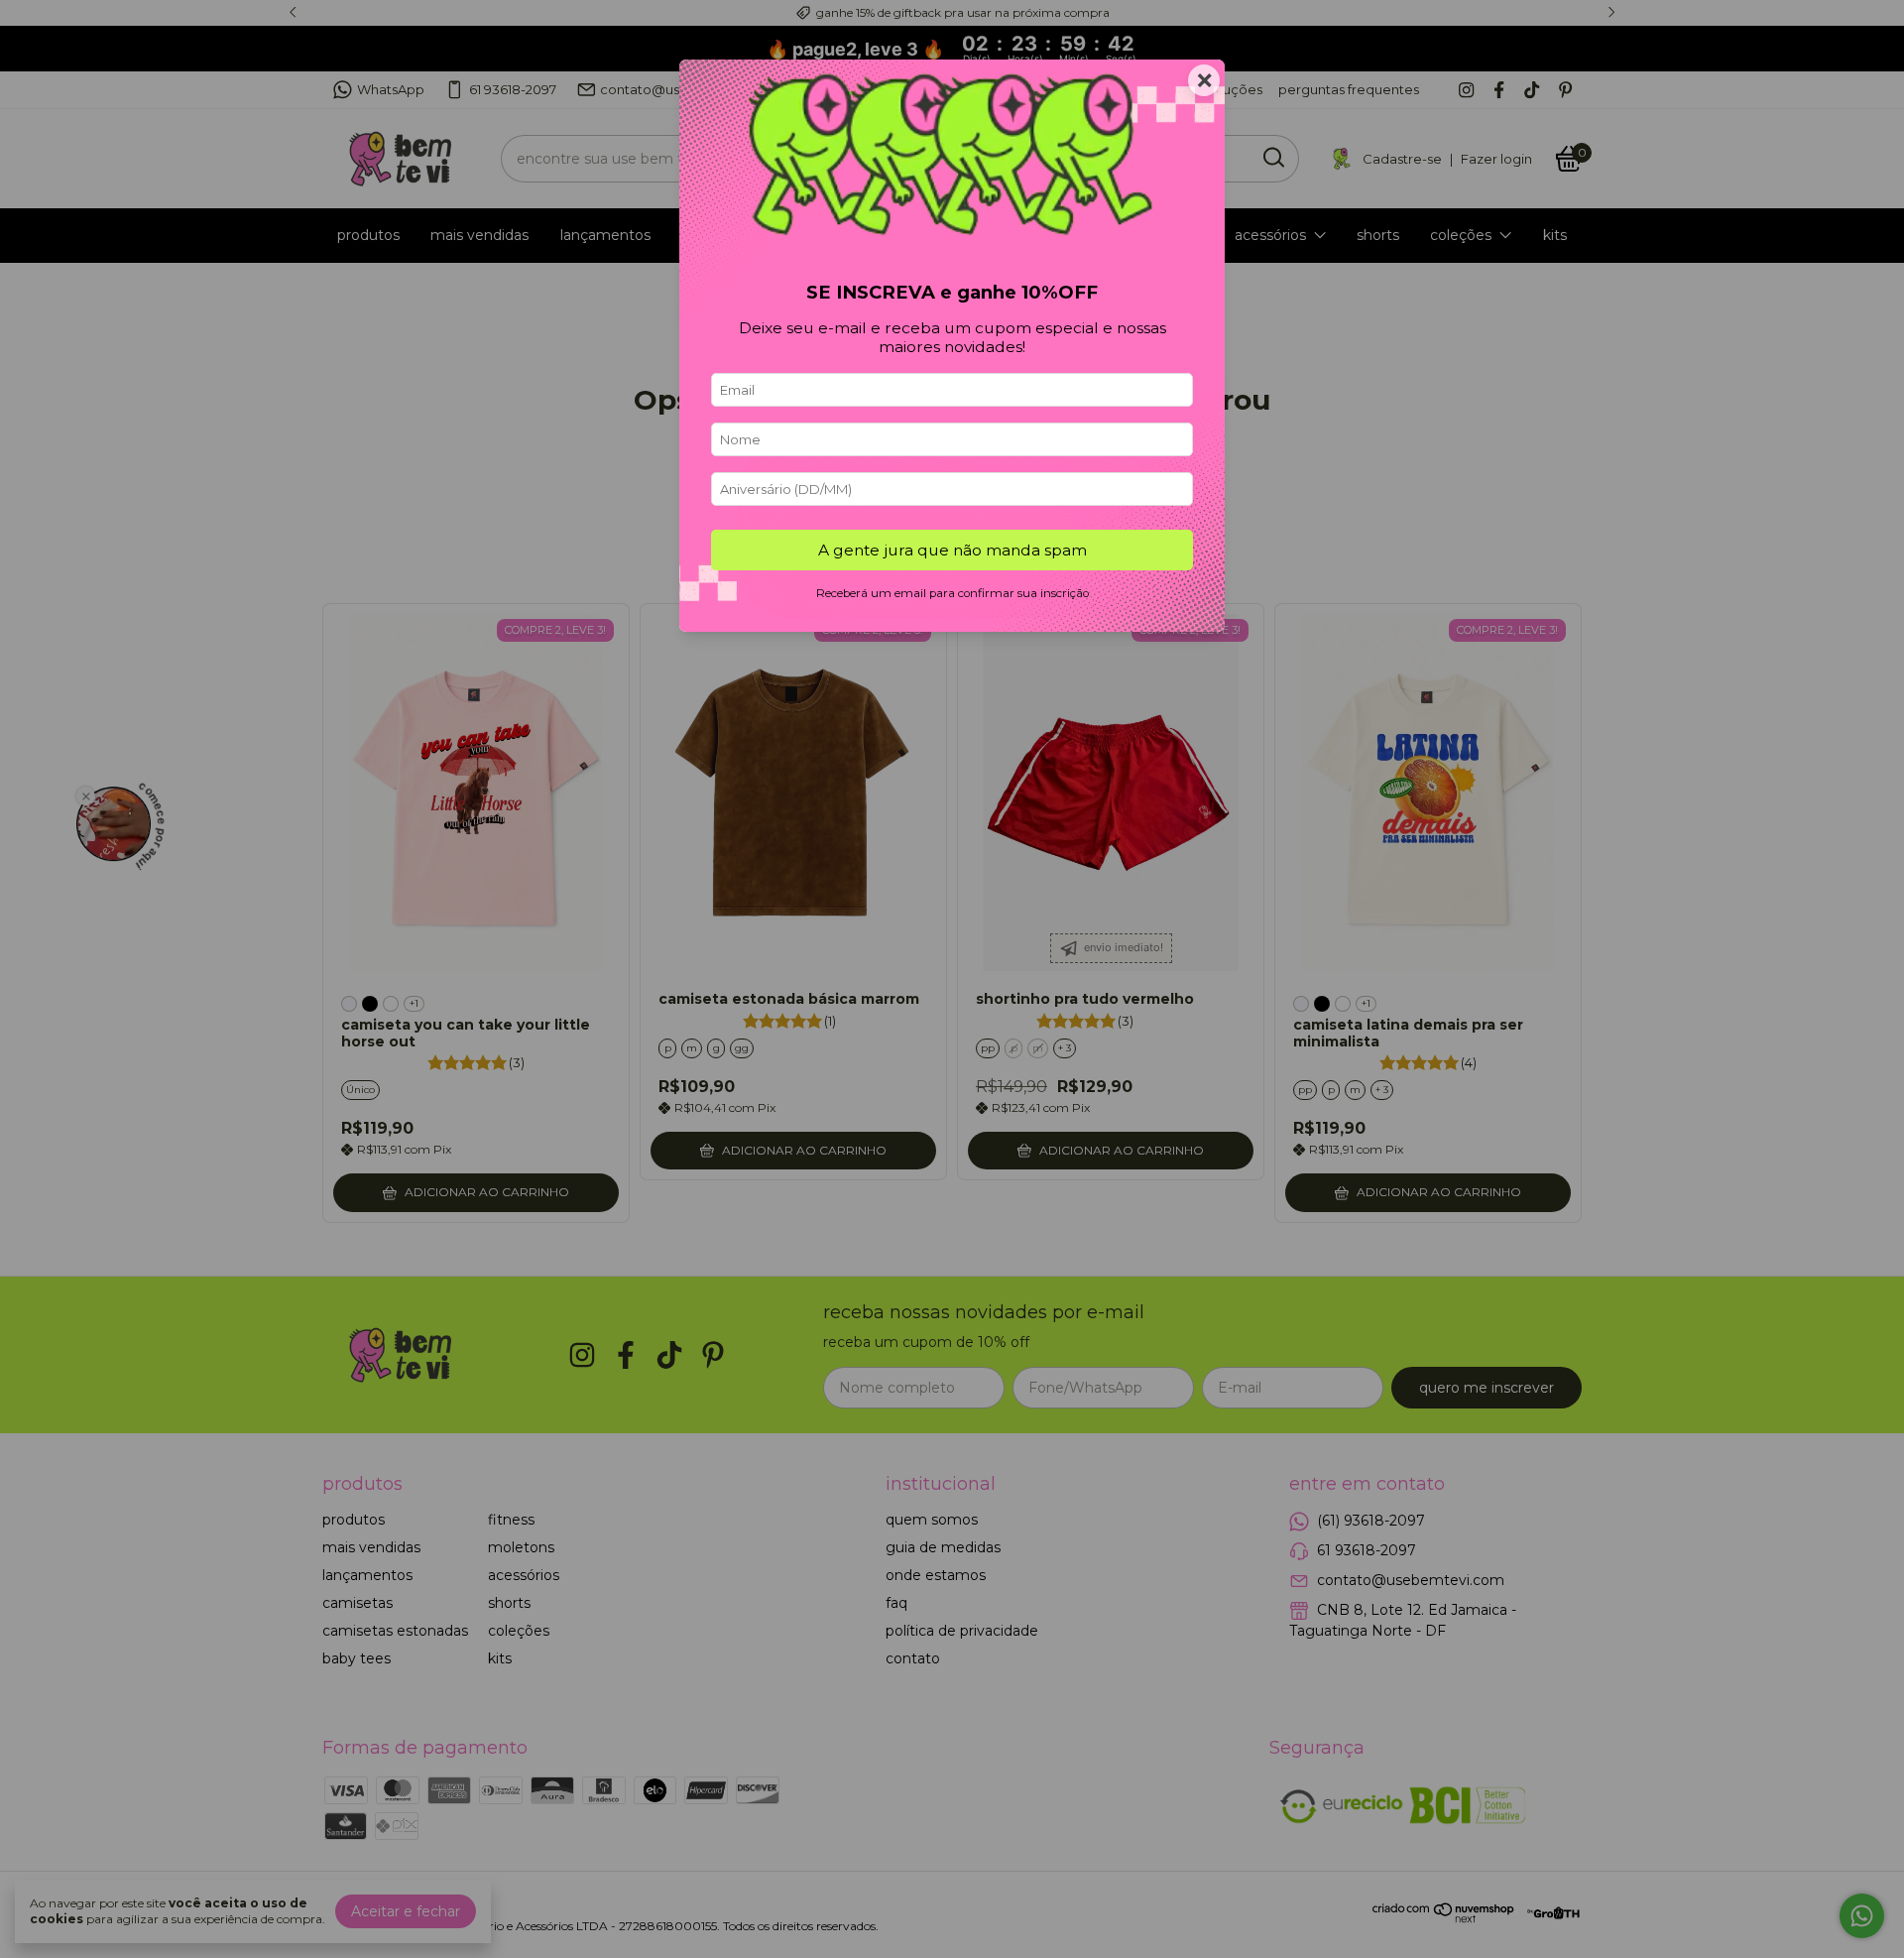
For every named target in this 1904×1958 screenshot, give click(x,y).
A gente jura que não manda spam (952, 550)
